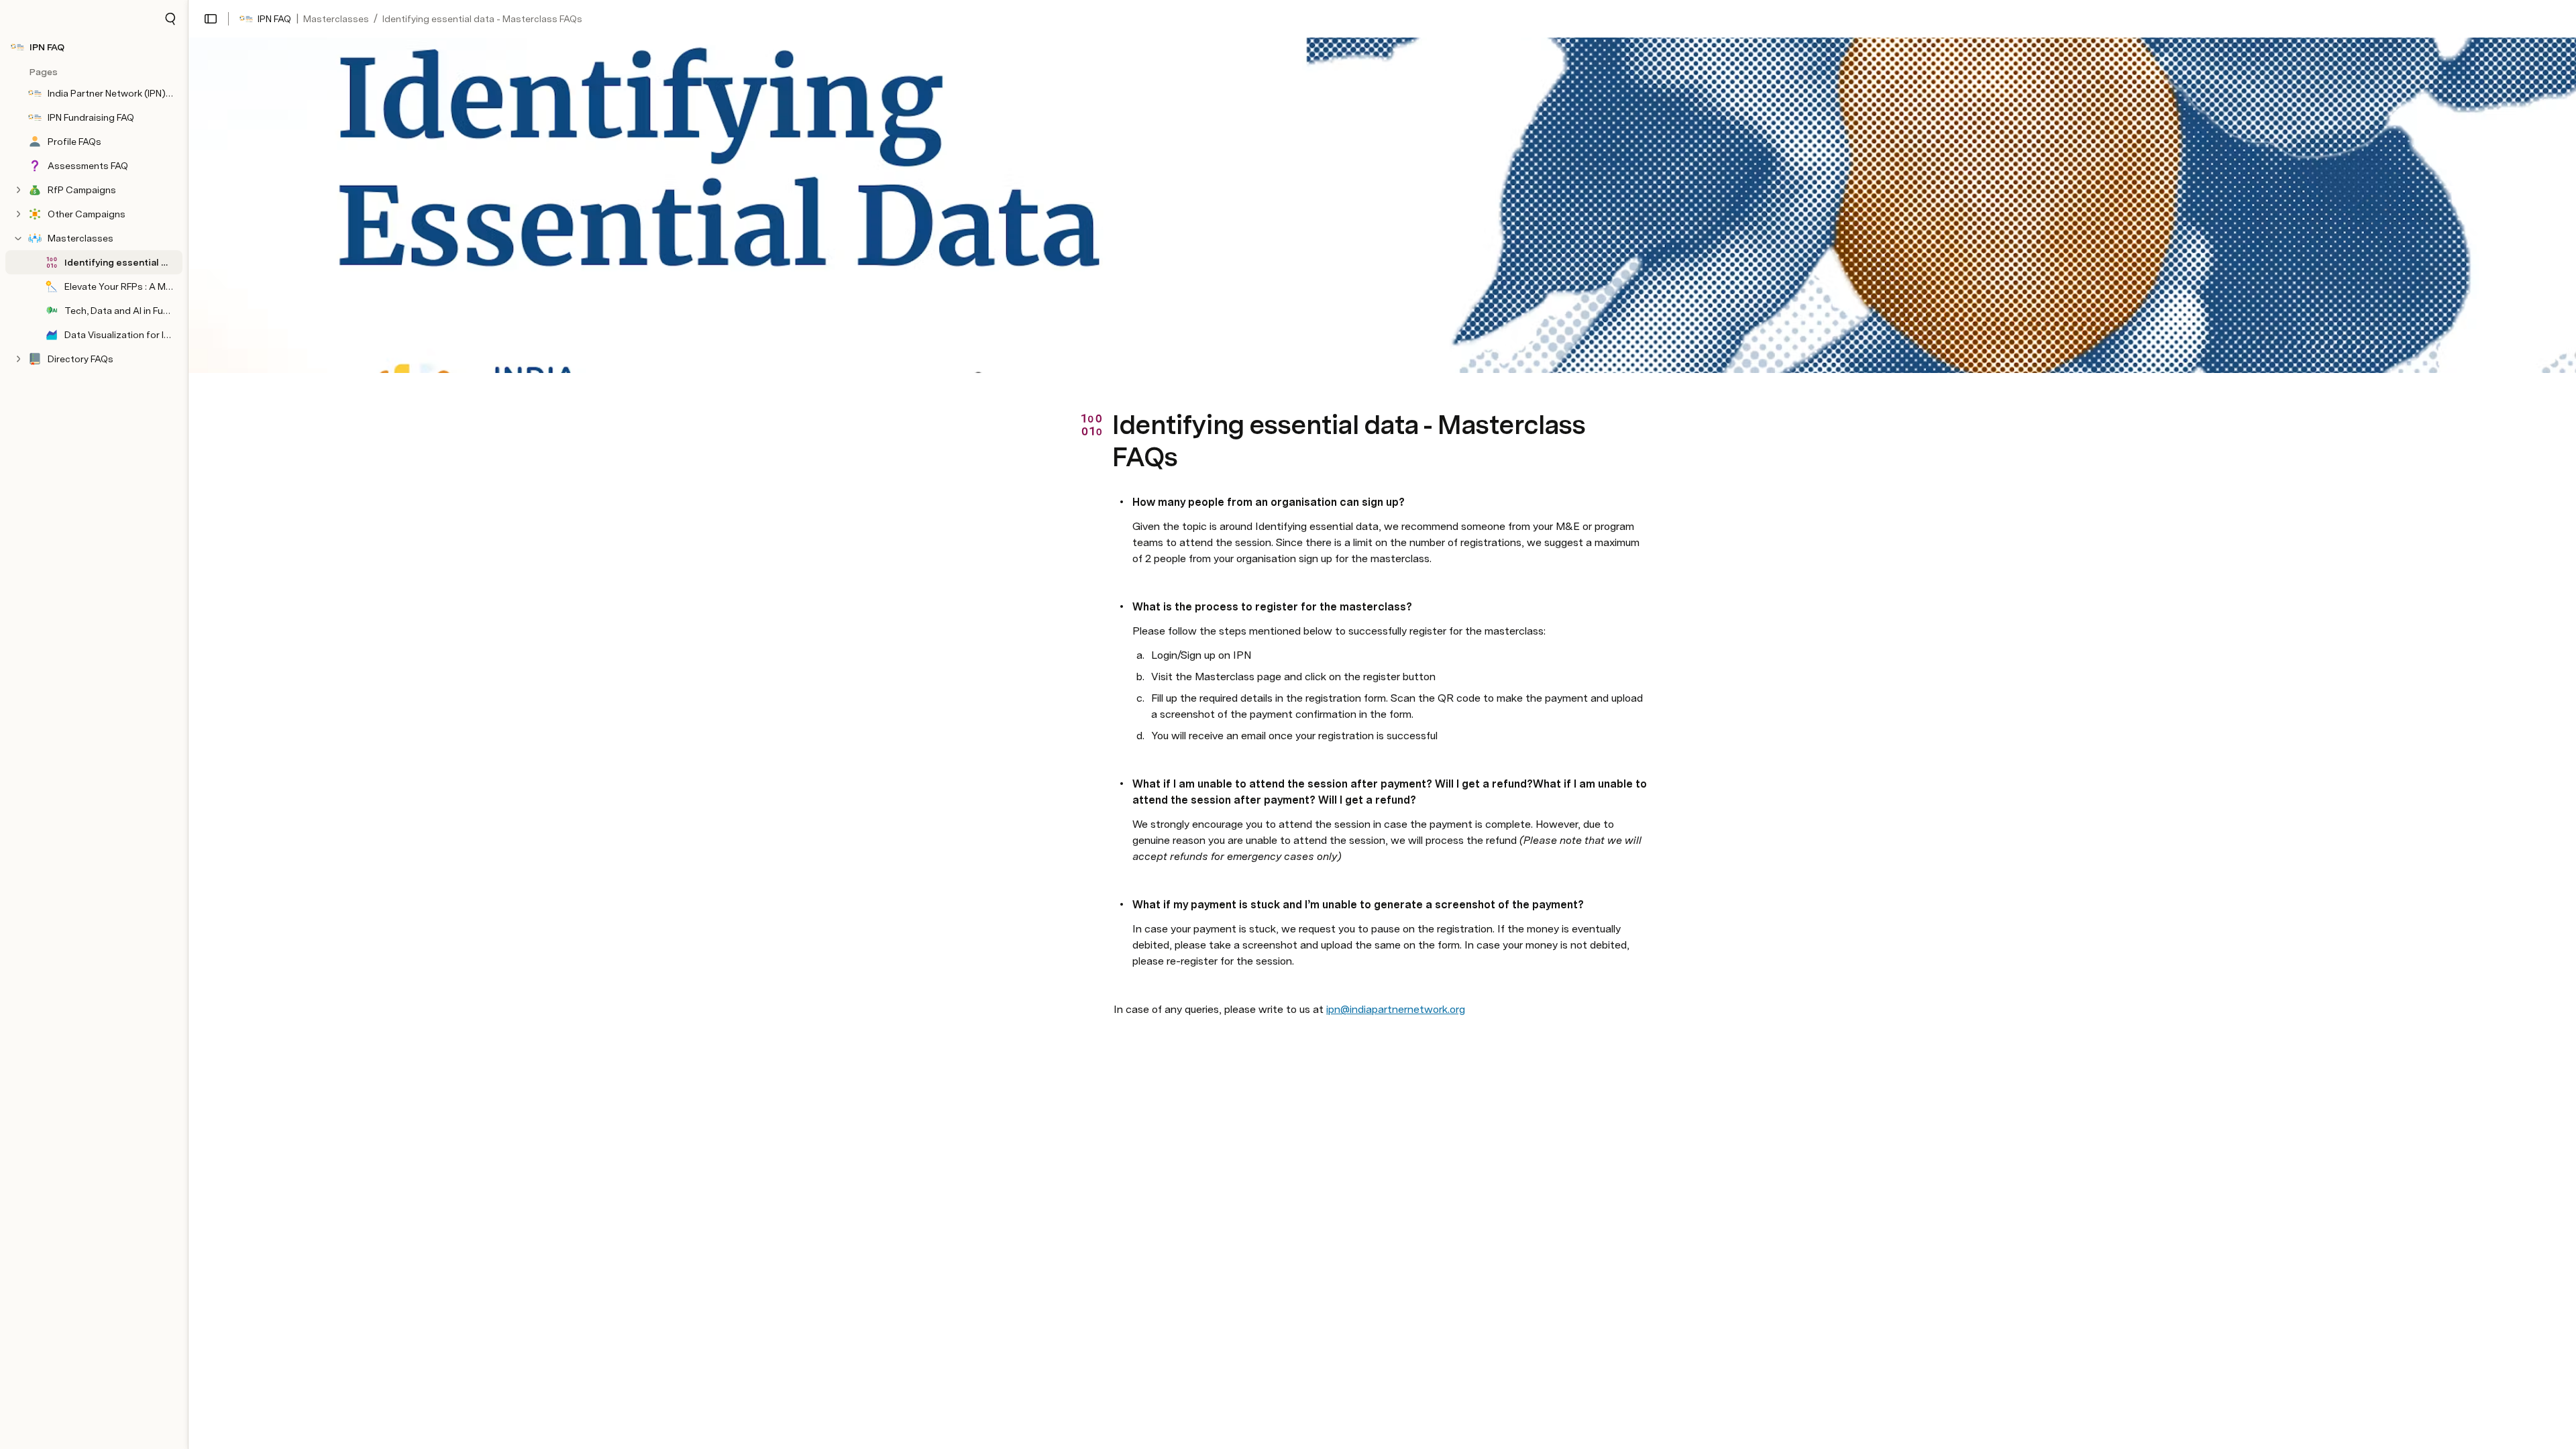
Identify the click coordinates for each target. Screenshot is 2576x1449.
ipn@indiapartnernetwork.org (1396, 1009)
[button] (170, 19)
